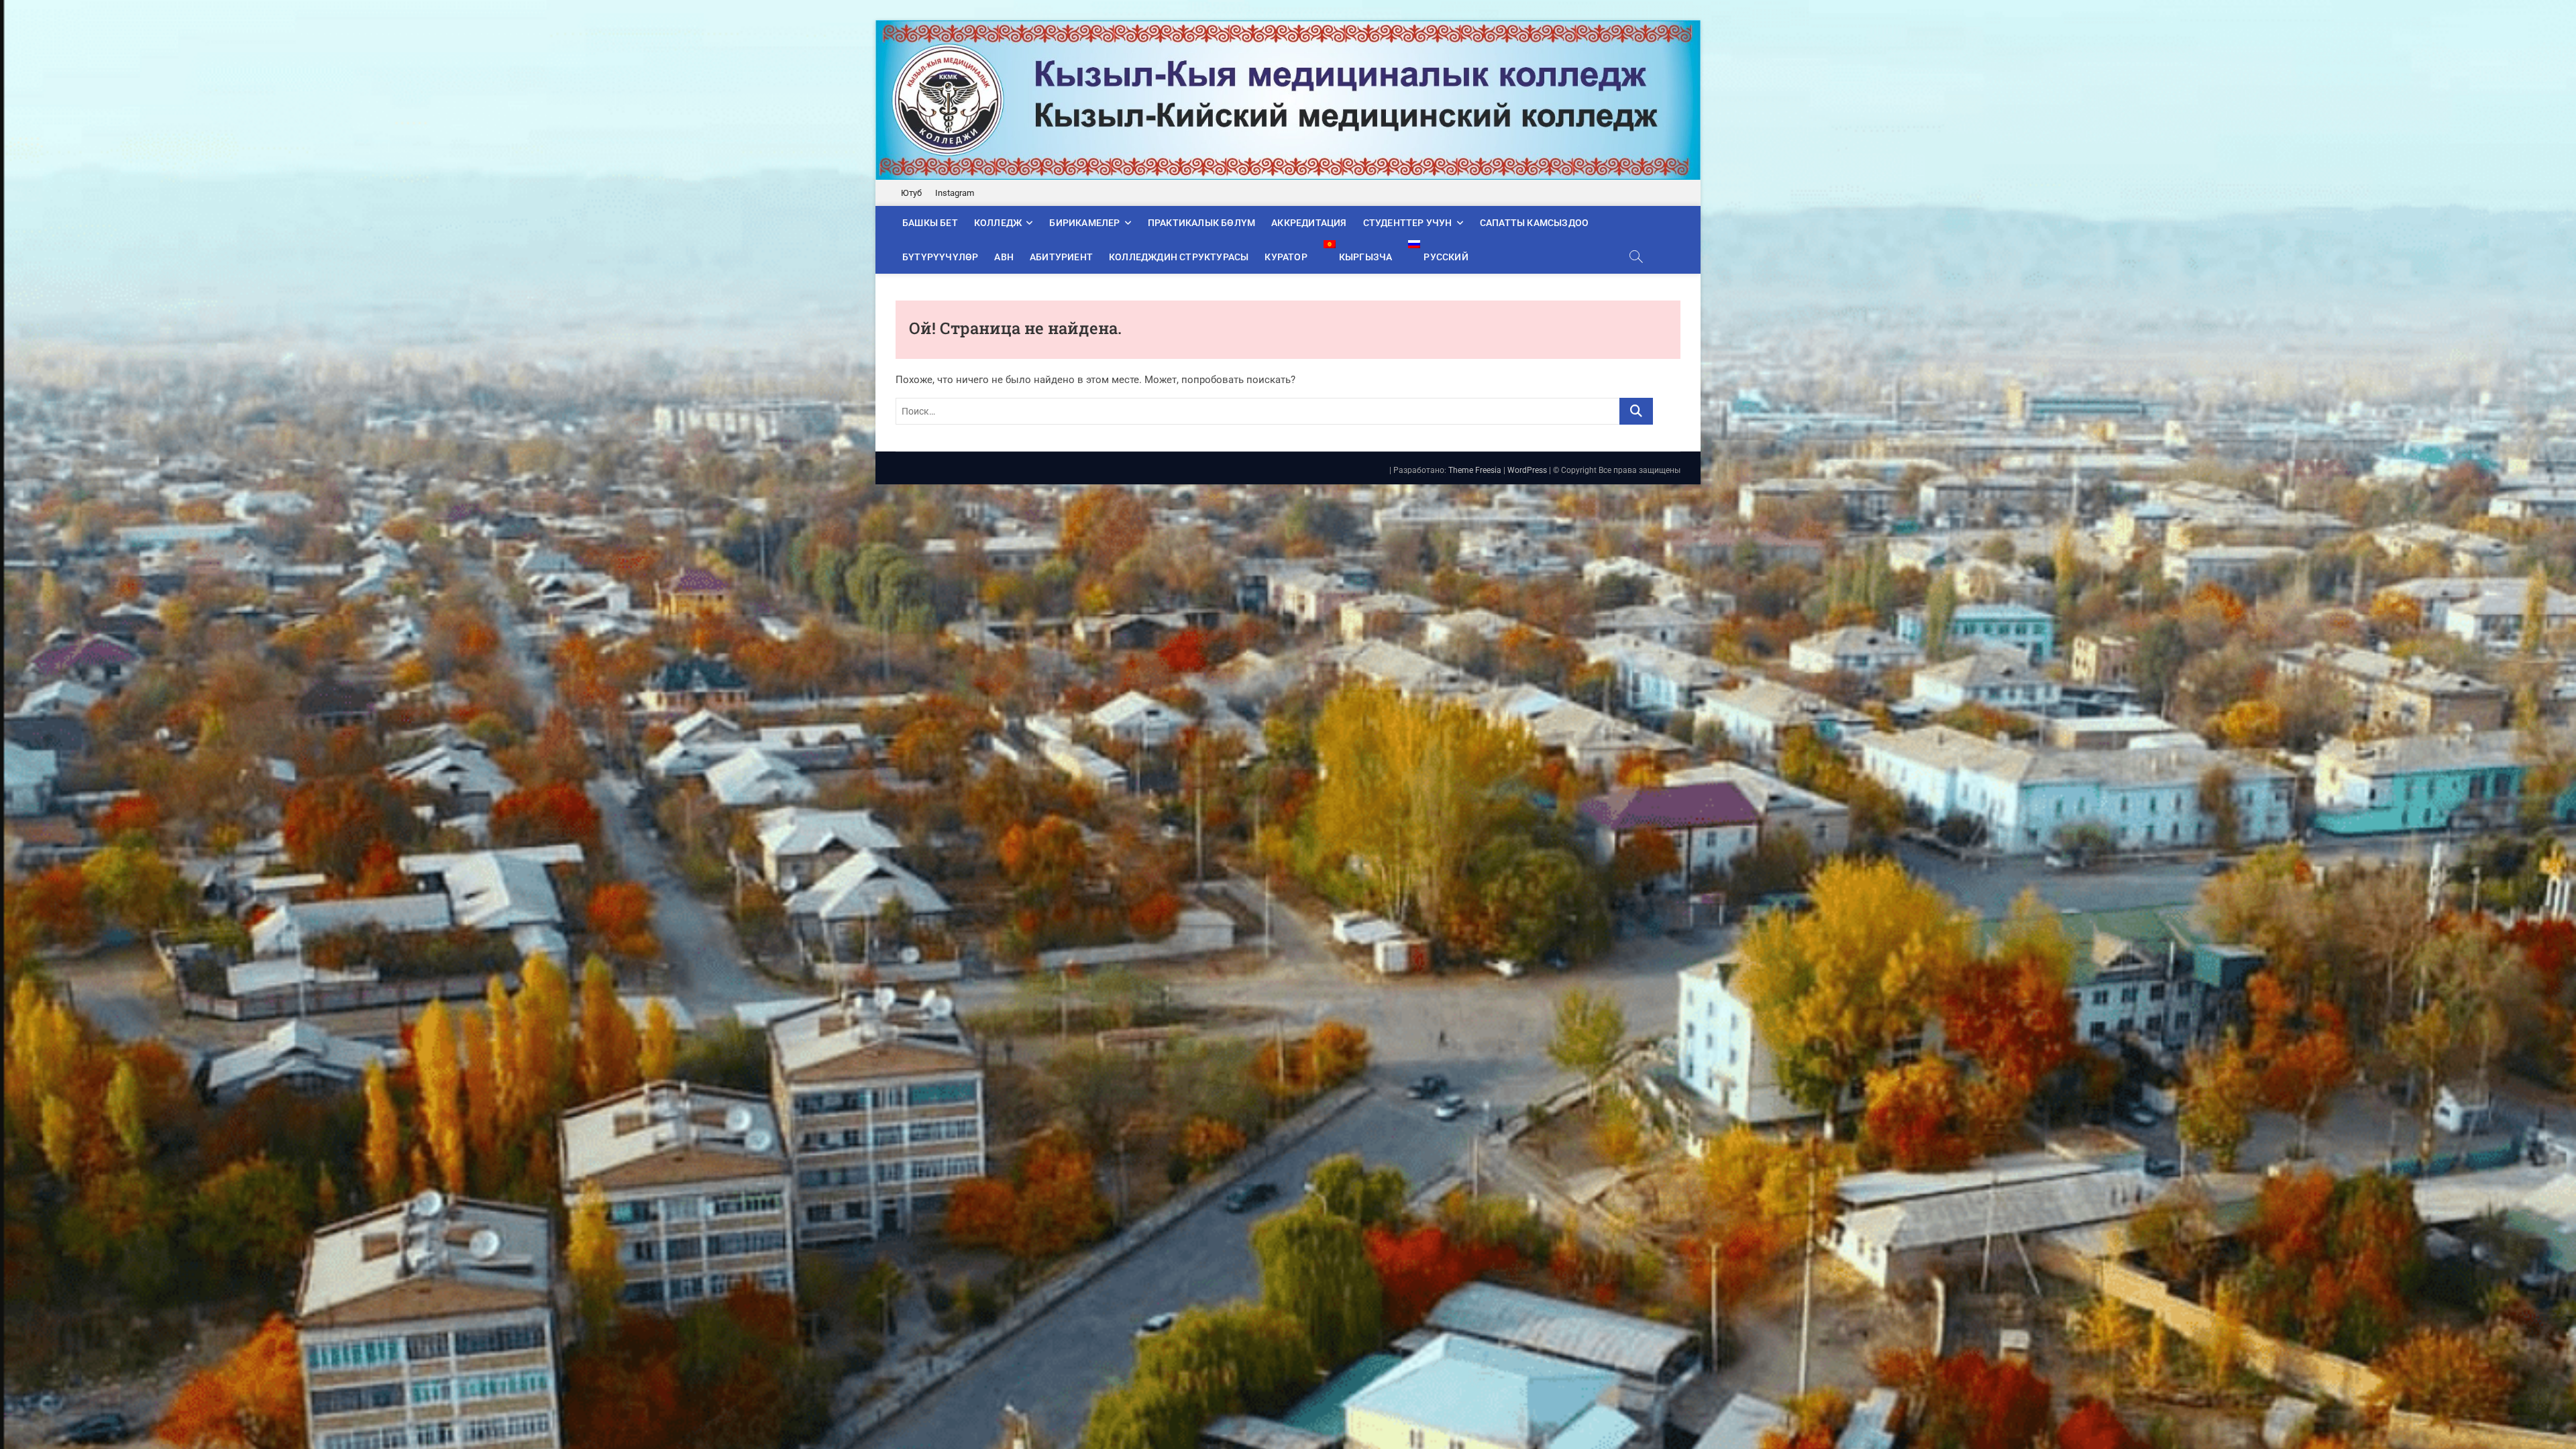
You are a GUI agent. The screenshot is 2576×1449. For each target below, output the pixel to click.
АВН (1004, 257)
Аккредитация (1309, 223)
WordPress (1527, 470)
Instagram (955, 193)
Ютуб (911, 193)
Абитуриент (1061, 257)
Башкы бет (930, 223)
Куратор (1286, 257)
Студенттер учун (1408, 223)
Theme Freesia (1475, 470)
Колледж (998, 223)
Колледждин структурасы (1179, 257)
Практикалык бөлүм (1201, 223)
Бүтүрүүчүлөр (940, 257)
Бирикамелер (1084, 223)
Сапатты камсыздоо (1534, 223)
